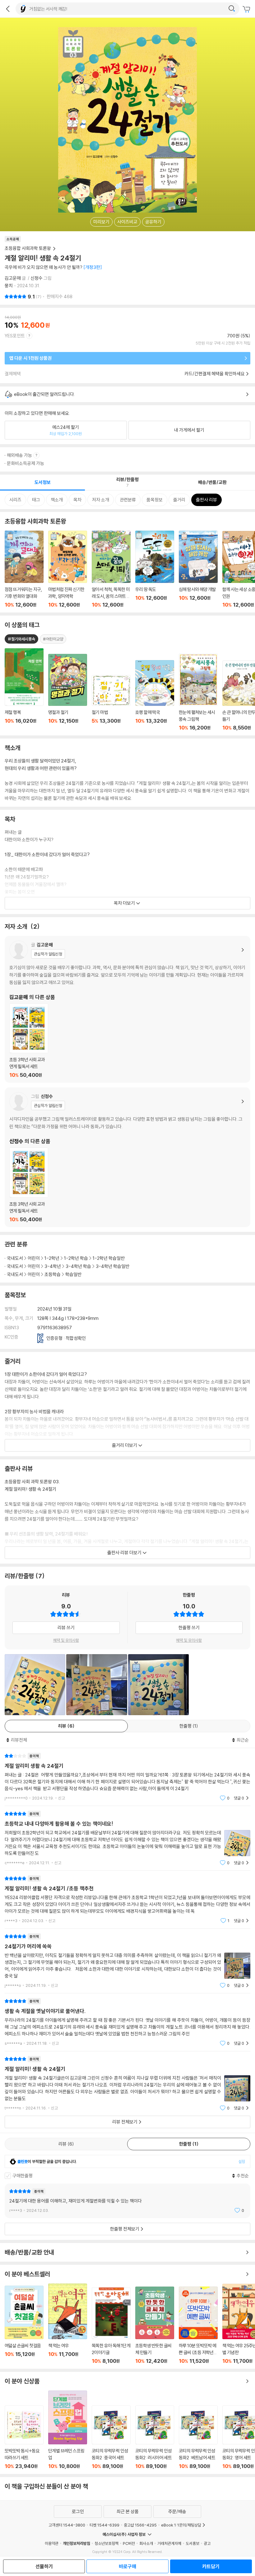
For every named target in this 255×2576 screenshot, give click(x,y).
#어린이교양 (53, 639)
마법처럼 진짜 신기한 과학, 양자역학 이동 (68, 569)
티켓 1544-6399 (104, 2525)
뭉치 (9, 286)
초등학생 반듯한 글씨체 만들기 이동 (155, 2325)
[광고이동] (232, 9)
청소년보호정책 (107, 2543)
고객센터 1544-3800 (67, 2525)
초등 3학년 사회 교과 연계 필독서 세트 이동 (29, 1041)
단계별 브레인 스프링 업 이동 (68, 2430)
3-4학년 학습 (78, 1266)
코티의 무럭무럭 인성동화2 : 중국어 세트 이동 (111, 2437)
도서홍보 (192, 2543)
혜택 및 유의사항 (66, 1640)
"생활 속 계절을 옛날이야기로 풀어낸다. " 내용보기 (127, 2022)
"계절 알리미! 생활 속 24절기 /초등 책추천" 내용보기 (127, 1900)
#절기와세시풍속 (21, 639)
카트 (247, 9)
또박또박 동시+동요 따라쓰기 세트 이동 (24, 2437)
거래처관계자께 (169, 2543)
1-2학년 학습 (76, 1258)
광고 (207, 2543)
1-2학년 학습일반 (109, 1258)
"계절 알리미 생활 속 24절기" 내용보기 (127, 1777)
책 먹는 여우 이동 (68, 2324)
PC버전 (129, 2543)
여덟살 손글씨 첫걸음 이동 (24, 2325)
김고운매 (13, 278)
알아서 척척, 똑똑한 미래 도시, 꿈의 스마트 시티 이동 (111, 569)
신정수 (37, 278)
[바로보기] (97, 1684)
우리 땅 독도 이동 (155, 569)
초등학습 (53, 1274)
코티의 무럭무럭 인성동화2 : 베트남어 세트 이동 (198, 2437)
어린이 (34, 1258)
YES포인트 (15, 336)
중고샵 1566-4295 (140, 2525)
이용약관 (52, 2543)
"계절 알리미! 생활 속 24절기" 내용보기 (127, 2083)
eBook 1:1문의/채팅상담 (181, 2525)
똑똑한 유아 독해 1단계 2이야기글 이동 (111, 2326)
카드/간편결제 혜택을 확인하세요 (215, 374)
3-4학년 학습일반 (113, 1266)
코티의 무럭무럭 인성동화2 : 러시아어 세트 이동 (155, 2437)
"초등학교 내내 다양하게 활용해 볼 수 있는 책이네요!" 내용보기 (127, 1838)
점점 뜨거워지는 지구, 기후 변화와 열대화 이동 (24, 569)
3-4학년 (53, 1266)
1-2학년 (52, 1258)
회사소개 (146, 2543)
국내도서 (15, 1258)
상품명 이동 (24, 690)
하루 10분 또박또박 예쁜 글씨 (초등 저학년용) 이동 (198, 2325)
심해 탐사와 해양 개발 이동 (198, 569)
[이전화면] (8, 9)
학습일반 (73, 1274)
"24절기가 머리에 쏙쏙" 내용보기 (127, 1961)
